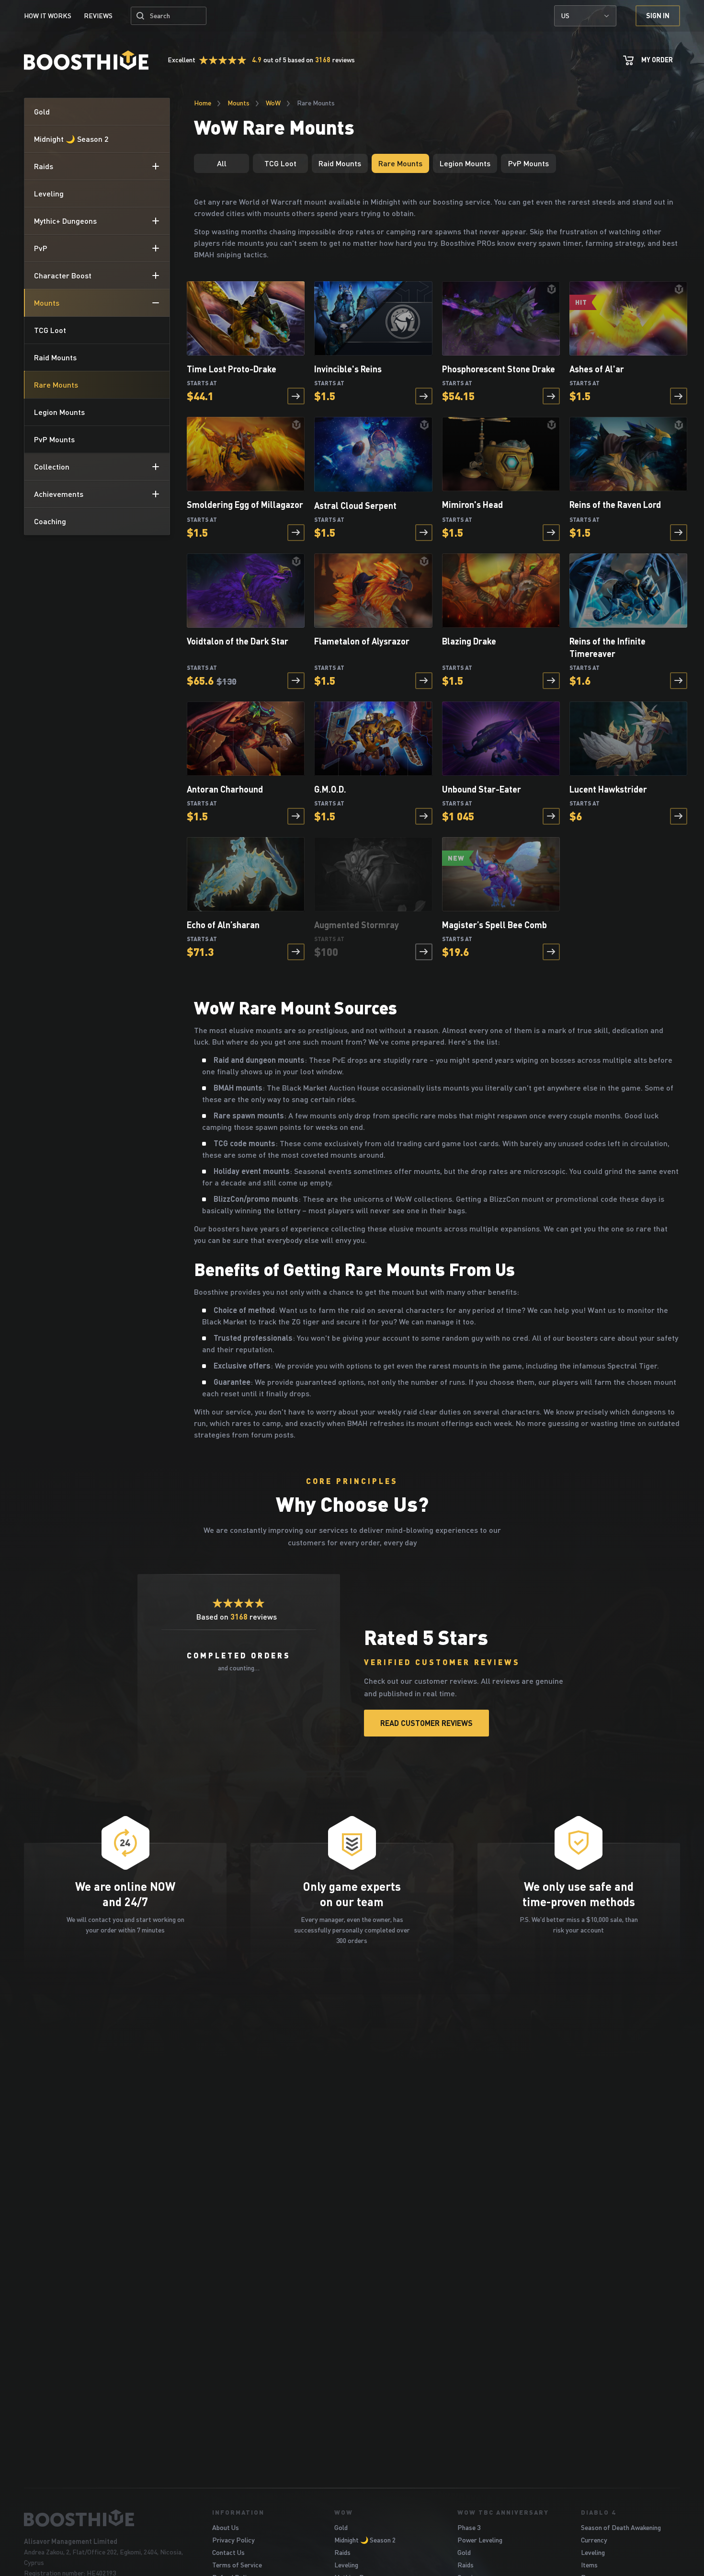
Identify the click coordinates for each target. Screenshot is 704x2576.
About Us (226, 2527)
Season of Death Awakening (621, 2527)
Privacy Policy (233, 2540)
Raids (342, 2552)
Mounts (238, 103)
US (565, 16)
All (222, 163)
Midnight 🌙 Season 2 (365, 2540)
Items (589, 2565)
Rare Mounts (400, 163)
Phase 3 (469, 2527)
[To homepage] (106, 2518)
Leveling (346, 2565)
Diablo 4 (598, 2512)
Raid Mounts (340, 163)
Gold (341, 2527)
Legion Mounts (465, 163)
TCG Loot (280, 163)
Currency (594, 2540)
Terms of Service (237, 2565)
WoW (273, 103)
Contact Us (228, 2552)
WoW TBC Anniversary (503, 2512)
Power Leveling (480, 2540)
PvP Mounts (528, 163)
